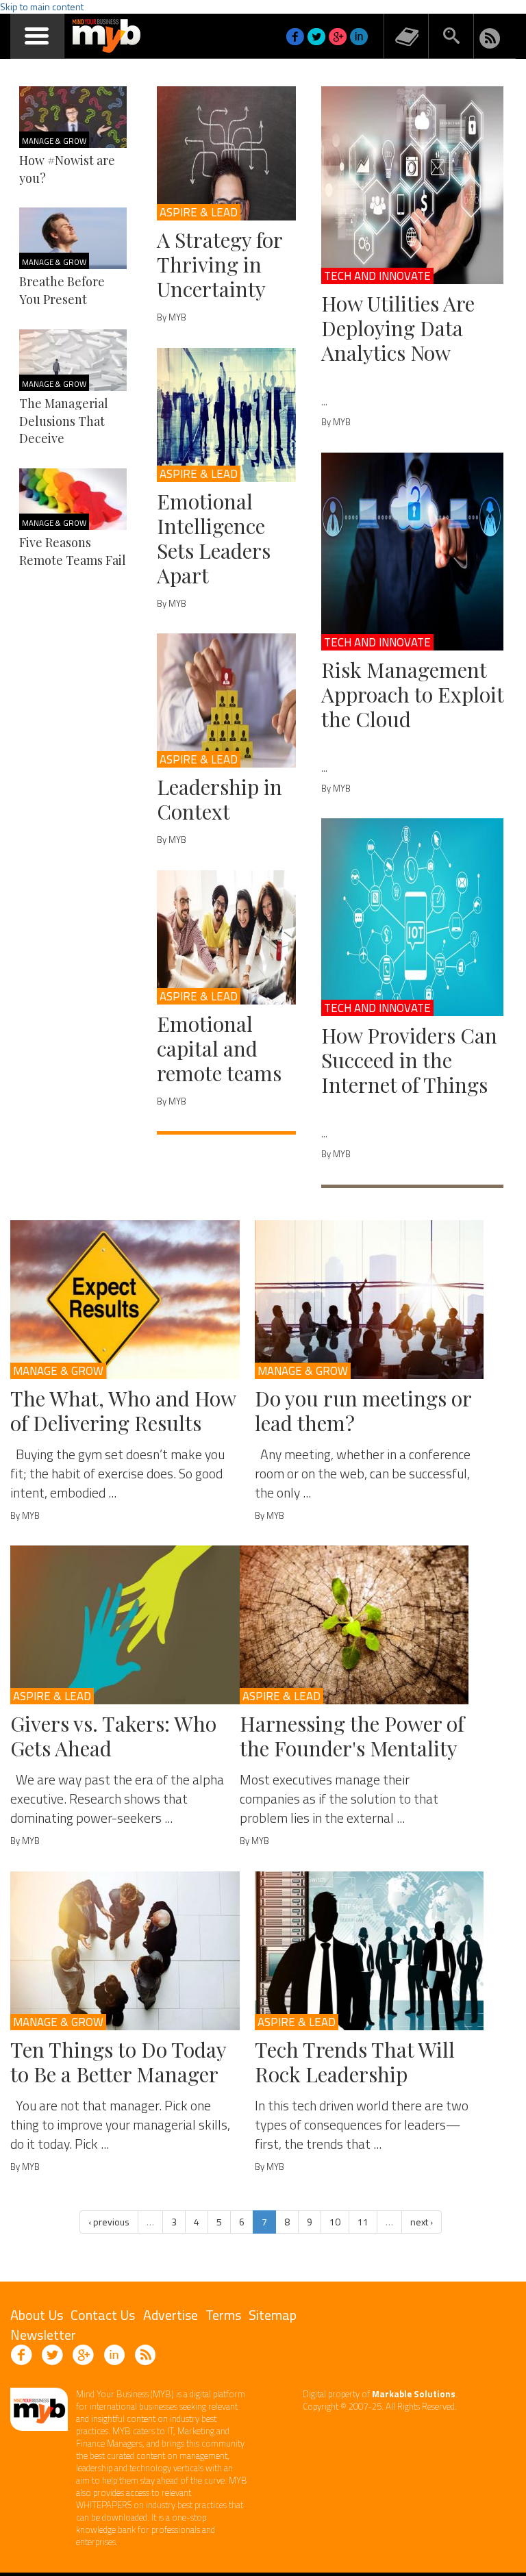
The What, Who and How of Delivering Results (123, 1411)
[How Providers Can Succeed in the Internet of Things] (412, 917)
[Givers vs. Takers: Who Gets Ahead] (125, 1625)
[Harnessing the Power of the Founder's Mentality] (354, 1625)
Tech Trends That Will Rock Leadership (355, 2062)
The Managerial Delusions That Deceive (64, 421)
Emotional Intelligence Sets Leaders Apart (214, 538)
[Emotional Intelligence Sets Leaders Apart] (226, 415)
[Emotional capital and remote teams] (226, 937)
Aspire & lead (199, 212)
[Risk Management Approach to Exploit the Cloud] (412, 552)
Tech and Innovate (377, 276)
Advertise (171, 2315)
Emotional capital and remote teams (219, 1048)
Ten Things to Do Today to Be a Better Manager (118, 2062)
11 (363, 2222)
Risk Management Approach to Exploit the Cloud (412, 694)
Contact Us (103, 2315)
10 (335, 2222)
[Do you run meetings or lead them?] (370, 1300)
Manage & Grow (54, 141)
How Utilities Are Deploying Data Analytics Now (398, 328)
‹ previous (109, 2222)
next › (422, 2222)
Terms (223, 2315)
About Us (37, 2315)
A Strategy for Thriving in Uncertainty (220, 264)
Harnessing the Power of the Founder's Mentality (352, 1736)
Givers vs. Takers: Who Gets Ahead (113, 1736)
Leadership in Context (220, 799)
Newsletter (43, 2335)
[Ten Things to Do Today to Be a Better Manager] (125, 1951)
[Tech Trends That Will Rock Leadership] (370, 1951)
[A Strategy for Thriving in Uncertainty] (226, 153)
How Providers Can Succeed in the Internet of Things (409, 1060)
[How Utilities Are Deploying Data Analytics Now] (412, 185)
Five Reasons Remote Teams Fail (73, 551)
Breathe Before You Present (62, 290)
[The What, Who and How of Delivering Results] (125, 1300)
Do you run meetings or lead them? (363, 1411)
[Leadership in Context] (226, 700)
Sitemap (273, 2315)
